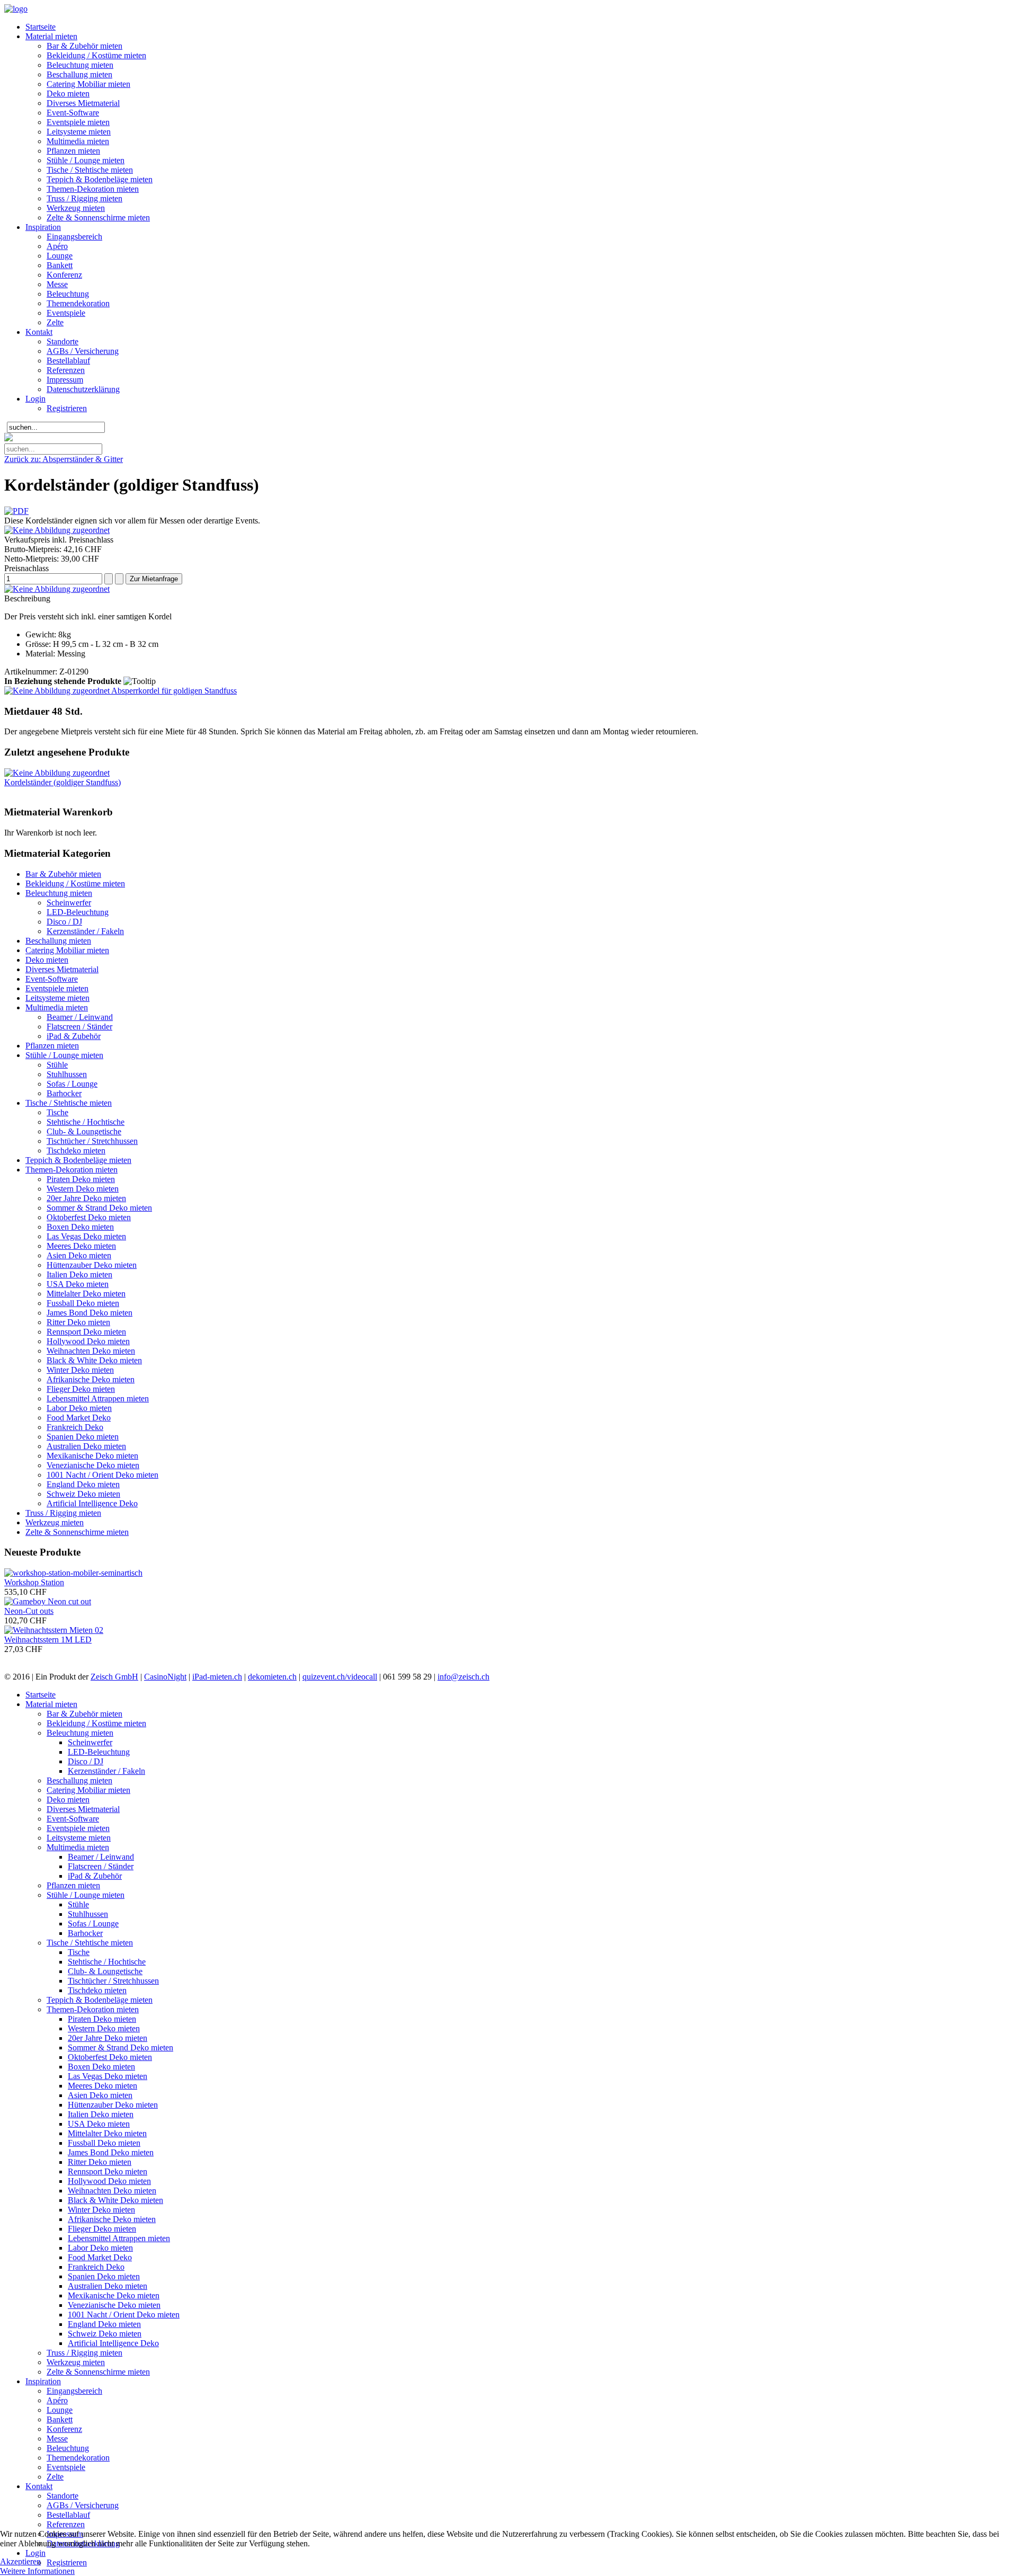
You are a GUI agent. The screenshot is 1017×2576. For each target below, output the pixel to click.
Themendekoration (78, 303)
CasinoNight (165, 1677)
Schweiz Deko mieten (83, 1494)
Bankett (60, 265)
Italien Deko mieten (79, 1274)
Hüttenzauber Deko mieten (92, 1265)
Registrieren (67, 408)
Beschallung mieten (79, 74)
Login (35, 399)
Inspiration (43, 227)
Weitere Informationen (37, 2571)
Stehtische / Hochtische (86, 1122)
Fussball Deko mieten (83, 1303)
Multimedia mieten (78, 141)
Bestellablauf (68, 361)
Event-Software (73, 113)
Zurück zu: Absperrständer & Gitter (64, 459)
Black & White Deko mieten (94, 1360)
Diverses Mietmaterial (83, 103)
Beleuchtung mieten (80, 65)
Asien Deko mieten (79, 1255)
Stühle (57, 1065)
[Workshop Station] (73, 1573)
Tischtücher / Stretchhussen (92, 1141)
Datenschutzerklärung (83, 389)
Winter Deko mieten (80, 1370)
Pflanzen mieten (73, 151)
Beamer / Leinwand (80, 1017)
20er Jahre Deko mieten (86, 1198)
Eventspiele (66, 313)
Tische (57, 1112)
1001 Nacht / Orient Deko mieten (102, 1475)
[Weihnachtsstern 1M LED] (54, 1630)
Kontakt (39, 332)
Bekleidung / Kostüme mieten (96, 55)
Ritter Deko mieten (78, 1322)
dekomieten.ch (272, 1677)
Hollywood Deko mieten (88, 1341)
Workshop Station (34, 1582)
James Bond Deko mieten (90, 1313)
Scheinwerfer (69, 903)
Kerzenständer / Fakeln (85, 931)
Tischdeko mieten (76, 1151)
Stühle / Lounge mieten (86, 160)
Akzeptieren (20, 2561)
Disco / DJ (64, 922)
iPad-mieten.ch (217, 1677)
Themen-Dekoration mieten (93, 189)
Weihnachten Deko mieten (91, 1351)
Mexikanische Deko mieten (92, 1456)
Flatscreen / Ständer (79, 1027)
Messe (57, 284)
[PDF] (16, 511)
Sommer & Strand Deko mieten (99, 1208)
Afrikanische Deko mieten (91, 1379)
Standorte (63, 341)
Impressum (65, 380)
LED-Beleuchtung (78, 912)
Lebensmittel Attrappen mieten (98, 1398)
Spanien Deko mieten (83, 1437)
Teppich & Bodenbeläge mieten (100, 179)
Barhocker (64, 1093)
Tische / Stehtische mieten (90, 170)
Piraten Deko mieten (81, 1179)
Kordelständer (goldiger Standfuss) (63, 782)
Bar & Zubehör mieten (84, 46)
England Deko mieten (83, 1484)
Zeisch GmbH (114, 1677)
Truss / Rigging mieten (84, 198)
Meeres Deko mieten (81, 1246)
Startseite (41, 27)
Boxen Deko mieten (80, 1227)
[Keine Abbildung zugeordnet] (57, 530)
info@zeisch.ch (463, 1677)
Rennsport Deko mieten (86, 1332)
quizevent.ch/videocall (340, 1677)
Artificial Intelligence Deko (92, 1503)
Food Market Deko (79, 1418)
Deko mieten (68, 94)
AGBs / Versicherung (83, 351)
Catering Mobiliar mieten (88, 84)
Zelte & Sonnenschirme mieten (98, 217)
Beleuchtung (68, 294)
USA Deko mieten (78, 1284)
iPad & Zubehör (74, 1036)
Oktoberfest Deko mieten (89, 1217)
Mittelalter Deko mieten (86, 1294)
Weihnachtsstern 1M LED (48, 1640)
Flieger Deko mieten (81, 1389)
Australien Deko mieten (86, 1446)
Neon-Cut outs (29, 1611)
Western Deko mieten (83, 1189)
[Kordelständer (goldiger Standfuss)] (57, 773)
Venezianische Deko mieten (93, 1465)
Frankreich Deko (75, 1427)
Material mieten (51, 36)
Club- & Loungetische (84, 1131)
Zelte (55, 322)
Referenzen (66, 370)
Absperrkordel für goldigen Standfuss (173, 691)
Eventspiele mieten (78, 122)
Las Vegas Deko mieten (86, 1236)
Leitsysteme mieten (79, 132)
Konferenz (64, 275)
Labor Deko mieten (79, 1408)
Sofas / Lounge (72, 1084)
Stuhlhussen (67, 1074)
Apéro (57, 246)
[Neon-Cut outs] (48, 1601)
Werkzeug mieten (76, 208)
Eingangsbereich (74, 237)
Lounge (60, 256)
